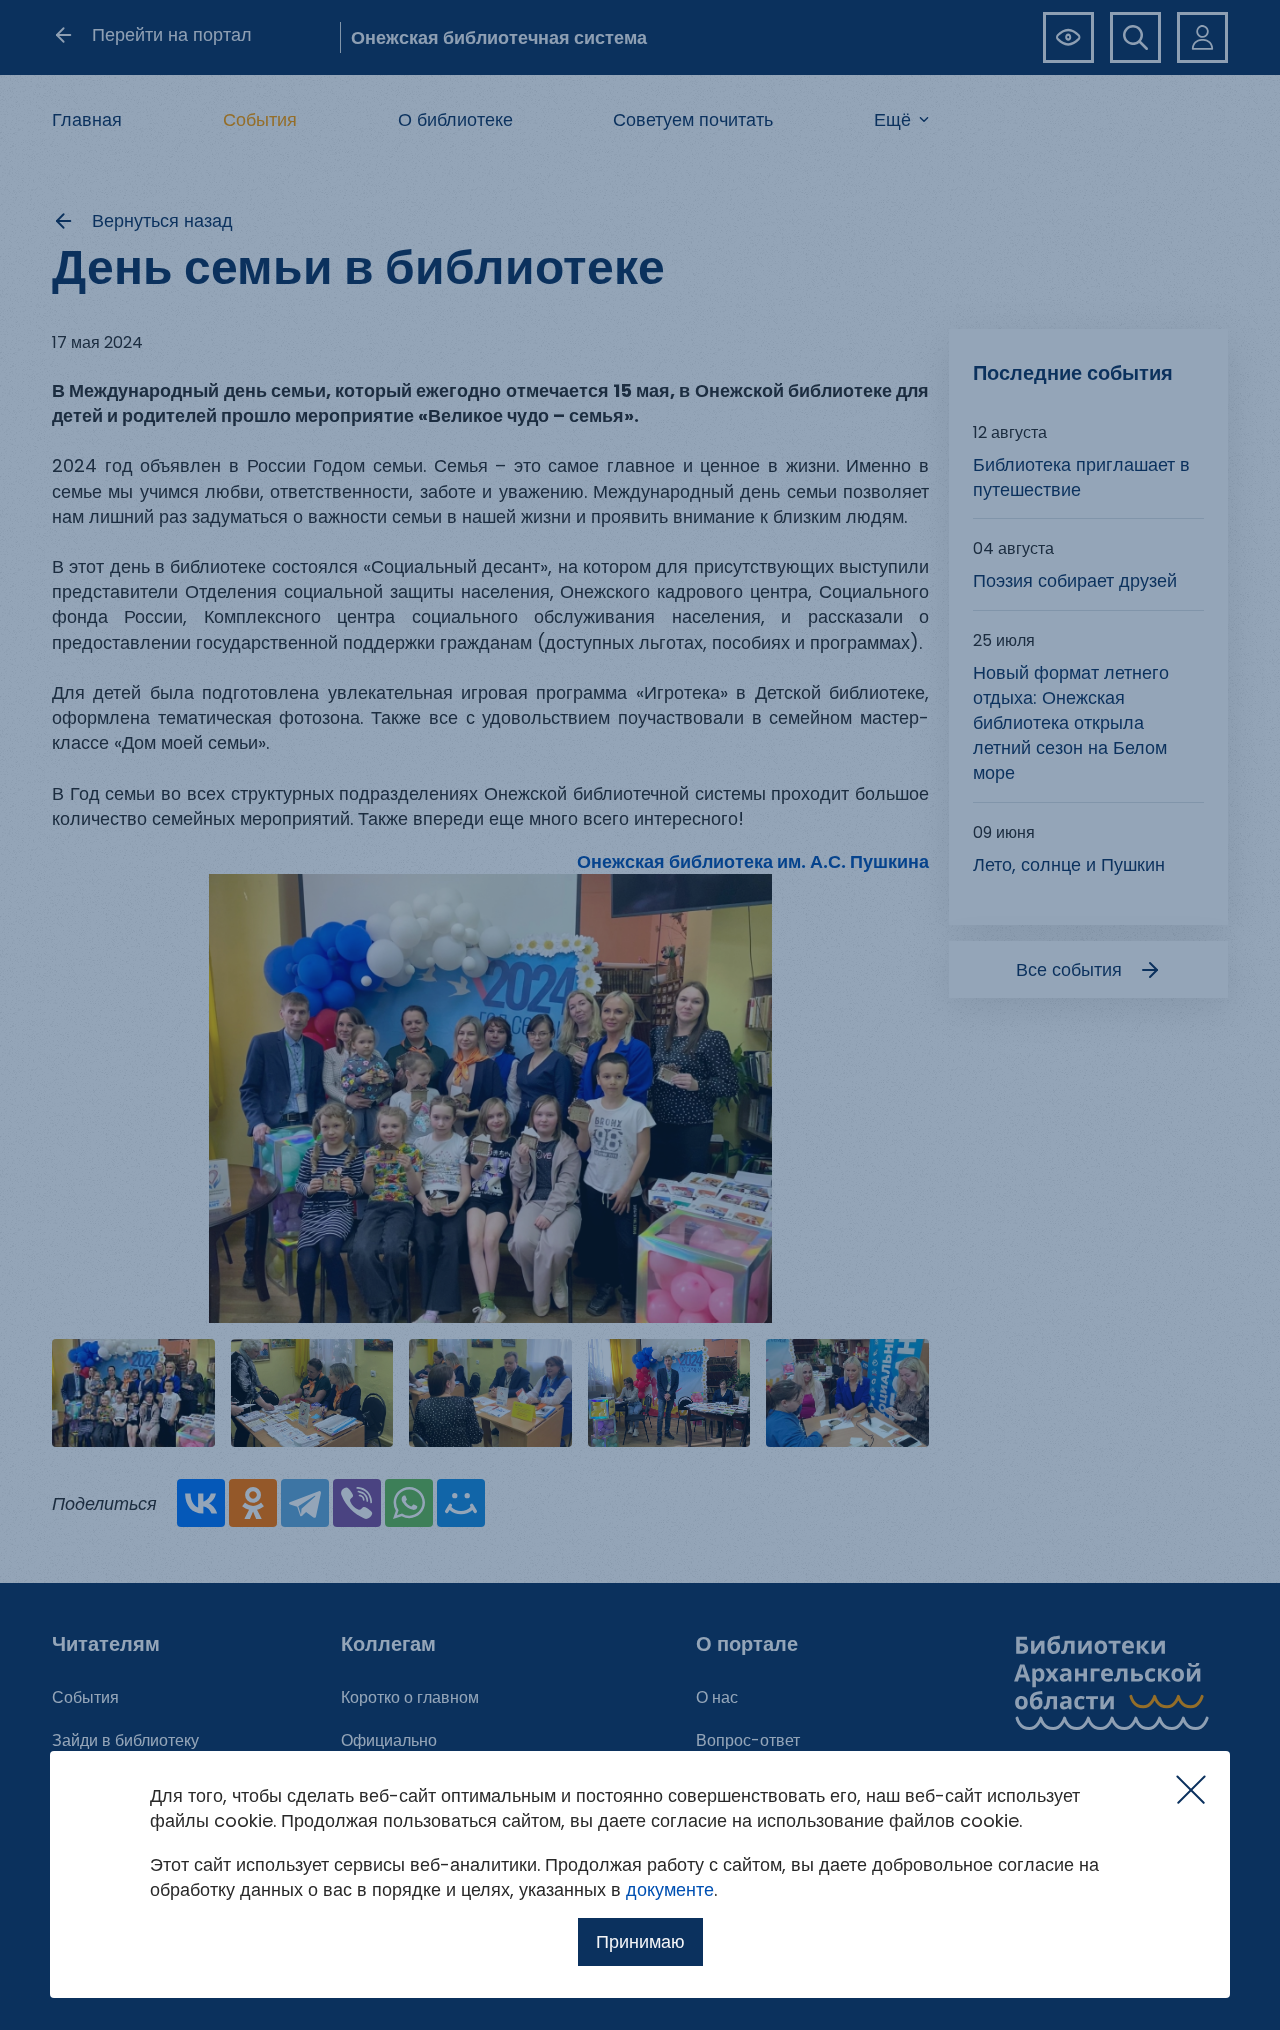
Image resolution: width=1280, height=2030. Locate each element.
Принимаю (640, 1941)
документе (670, 1889)
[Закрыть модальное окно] (1191, 1790)
